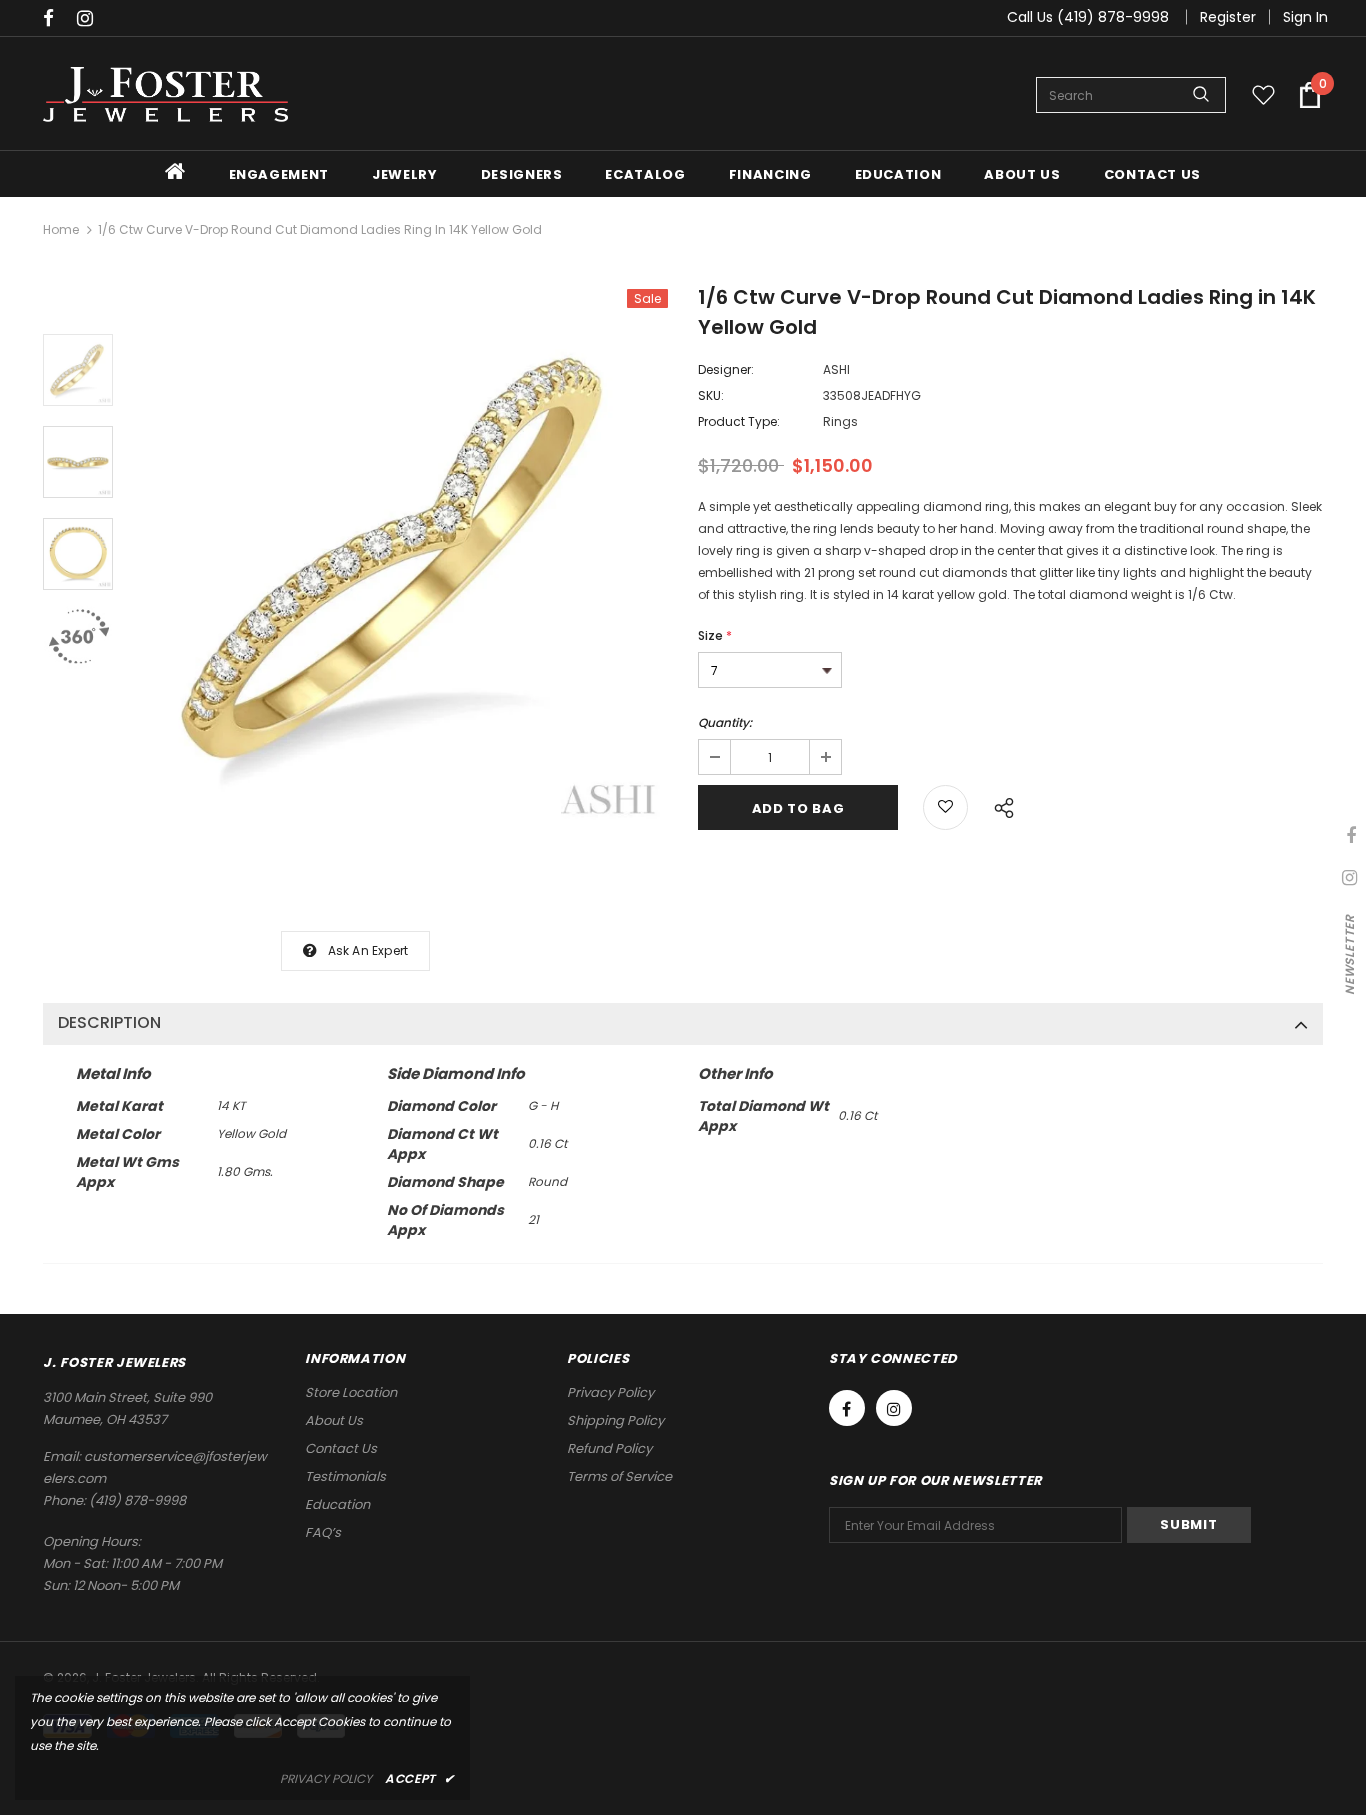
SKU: (711, 395)
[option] (400, 559)
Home (61, 229)
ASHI (836, 369)
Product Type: (739, 421)
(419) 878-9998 (137, 1500)
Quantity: (725, 722)
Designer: (726, 369)
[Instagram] (89, 19)
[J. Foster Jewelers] (165, 94)
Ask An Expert (368, 950)
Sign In (1305, 17)
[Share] (998, 805)
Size (715, 635)
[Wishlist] (945, 807)
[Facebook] (55, 19)
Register (1228, 17)
